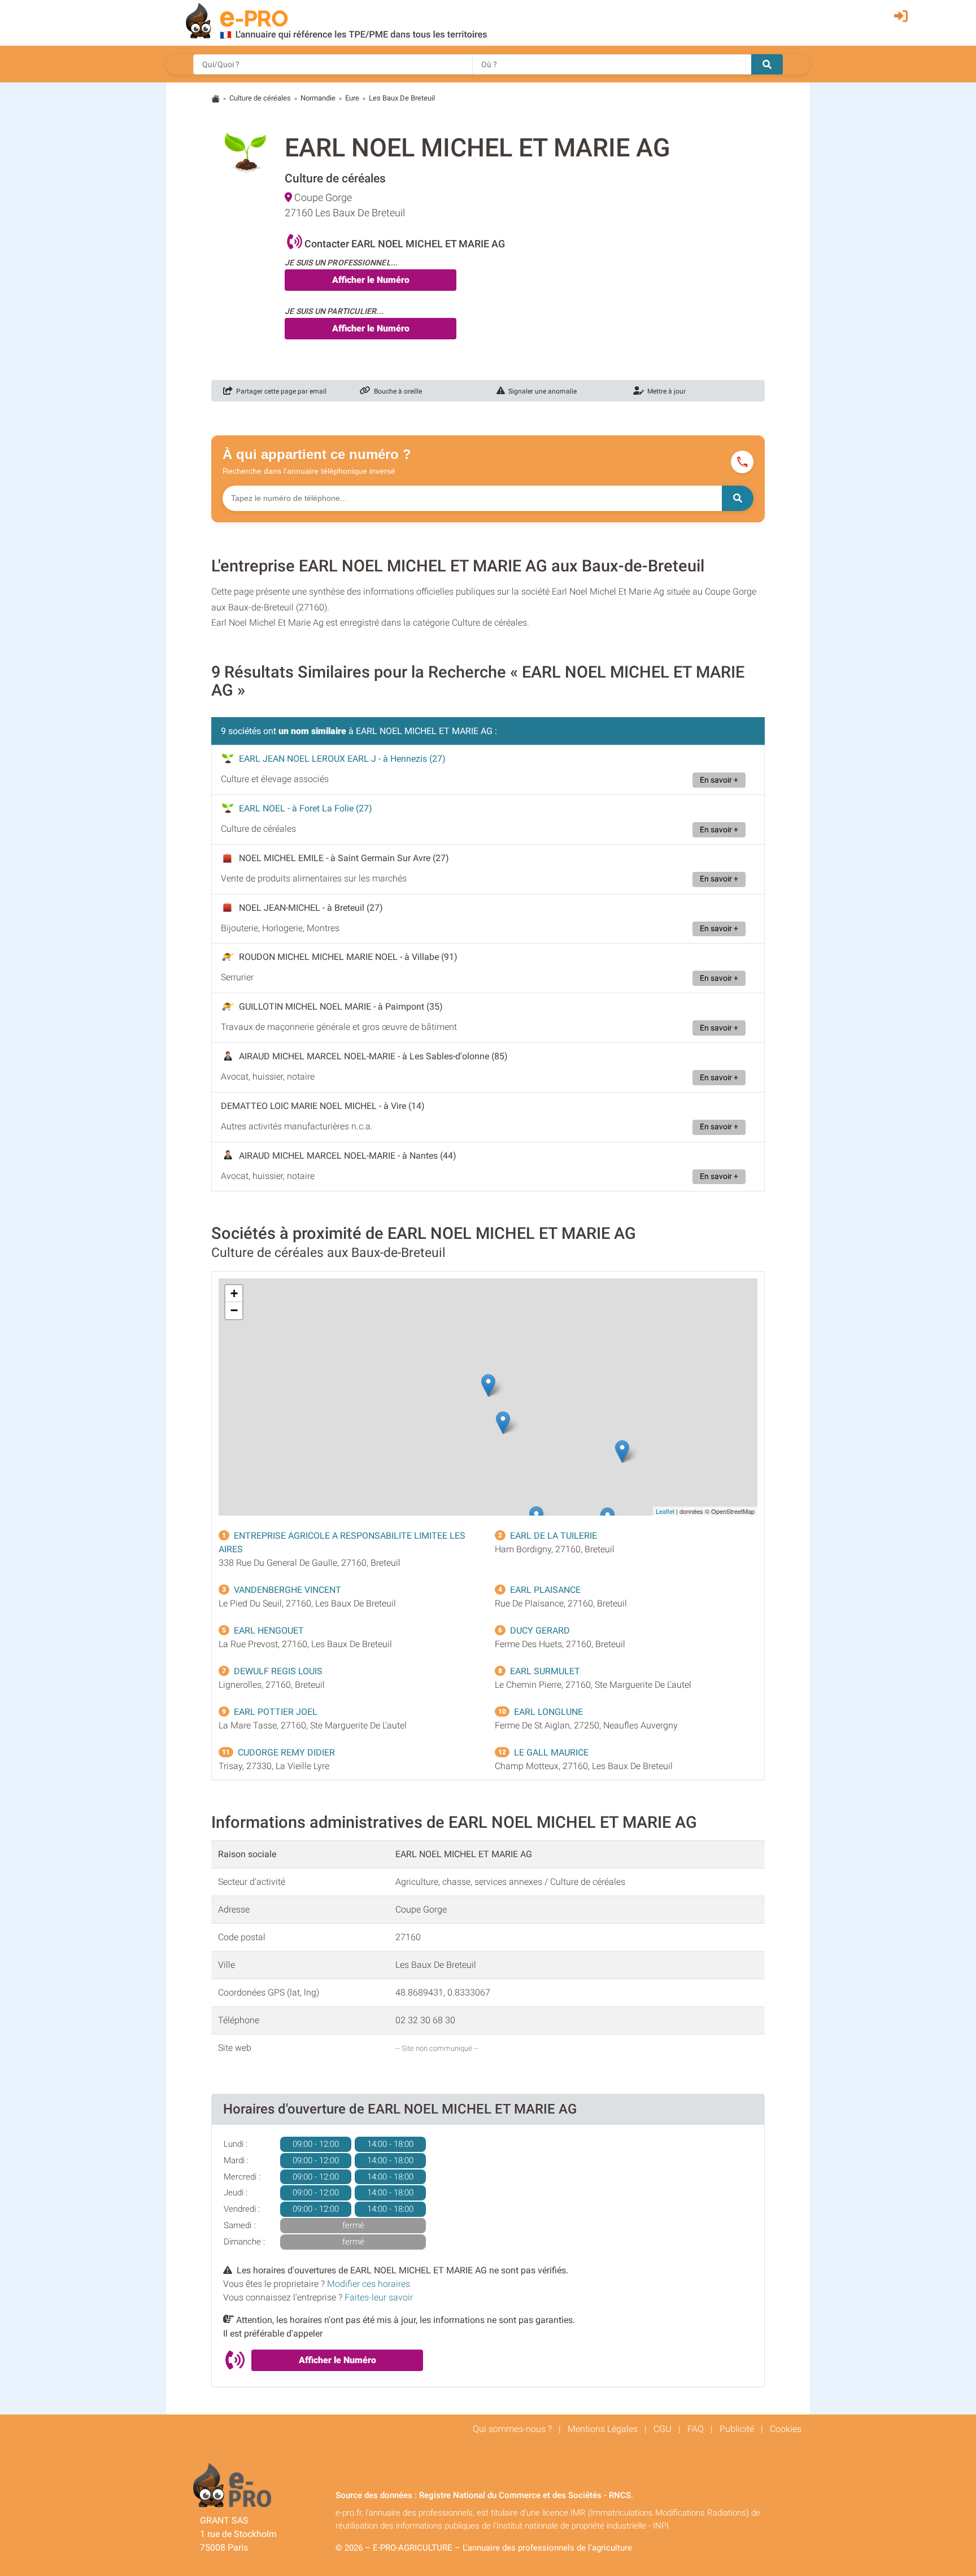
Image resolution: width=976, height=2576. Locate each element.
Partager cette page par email (280, 391)
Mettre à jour (665, 391)
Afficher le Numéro (371, 280)
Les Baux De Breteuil (402, 98)
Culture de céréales (260, 98)
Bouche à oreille (396, 391)
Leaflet (665, 1511)
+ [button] (234, 1293)
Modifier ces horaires (369, 2284)
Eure (352, 98)
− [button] (234, 1310)
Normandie (318, 98)
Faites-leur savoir (379, 2297)
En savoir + (719, 780)
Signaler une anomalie (541, 391)
